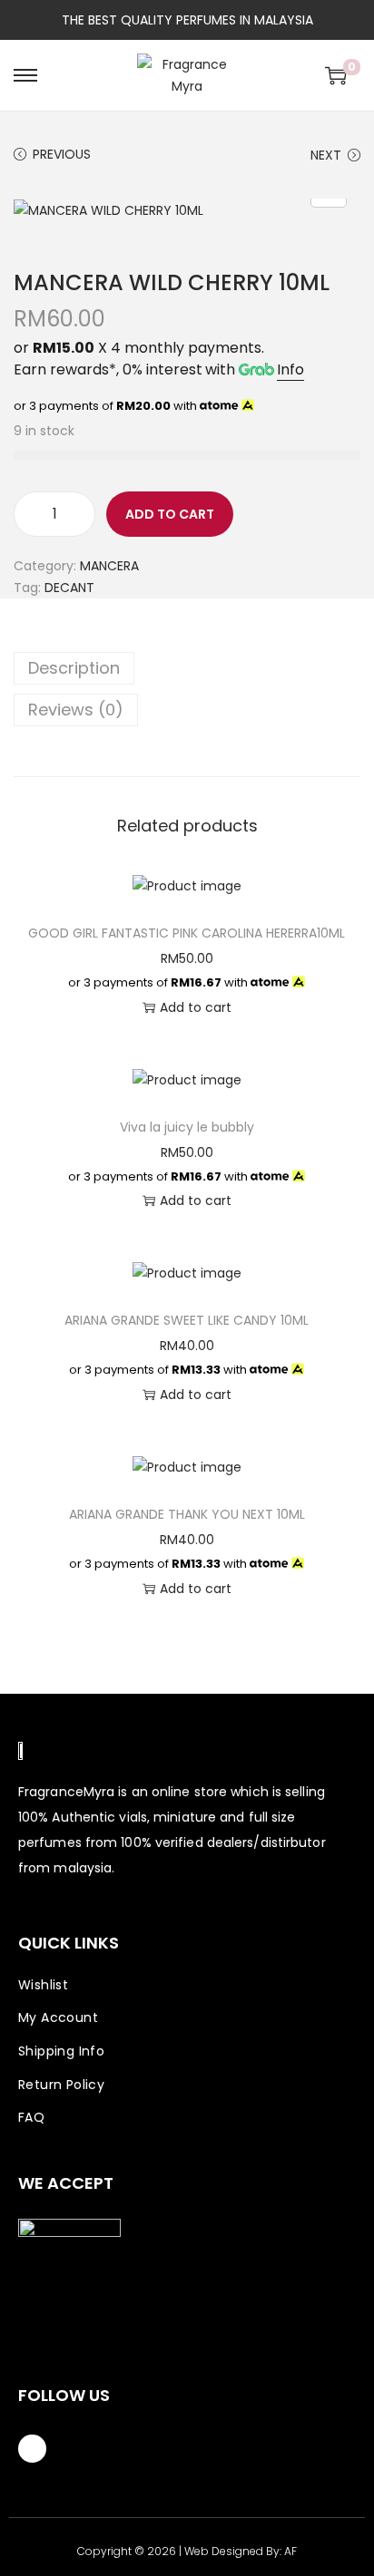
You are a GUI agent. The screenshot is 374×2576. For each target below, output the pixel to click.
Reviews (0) (76, 710)
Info (290, 369)
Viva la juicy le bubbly (187, 1127)
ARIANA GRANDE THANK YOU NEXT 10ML (187, 1514)
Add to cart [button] (196, 1007)
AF (290, 2551)
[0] (336, 75)
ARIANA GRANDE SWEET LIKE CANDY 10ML (187, 1320)
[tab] (187, 668)
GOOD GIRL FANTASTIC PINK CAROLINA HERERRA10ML (187, 933)
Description (74, 668)
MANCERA (109, 566)
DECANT (69, 588)
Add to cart (170, 514)
